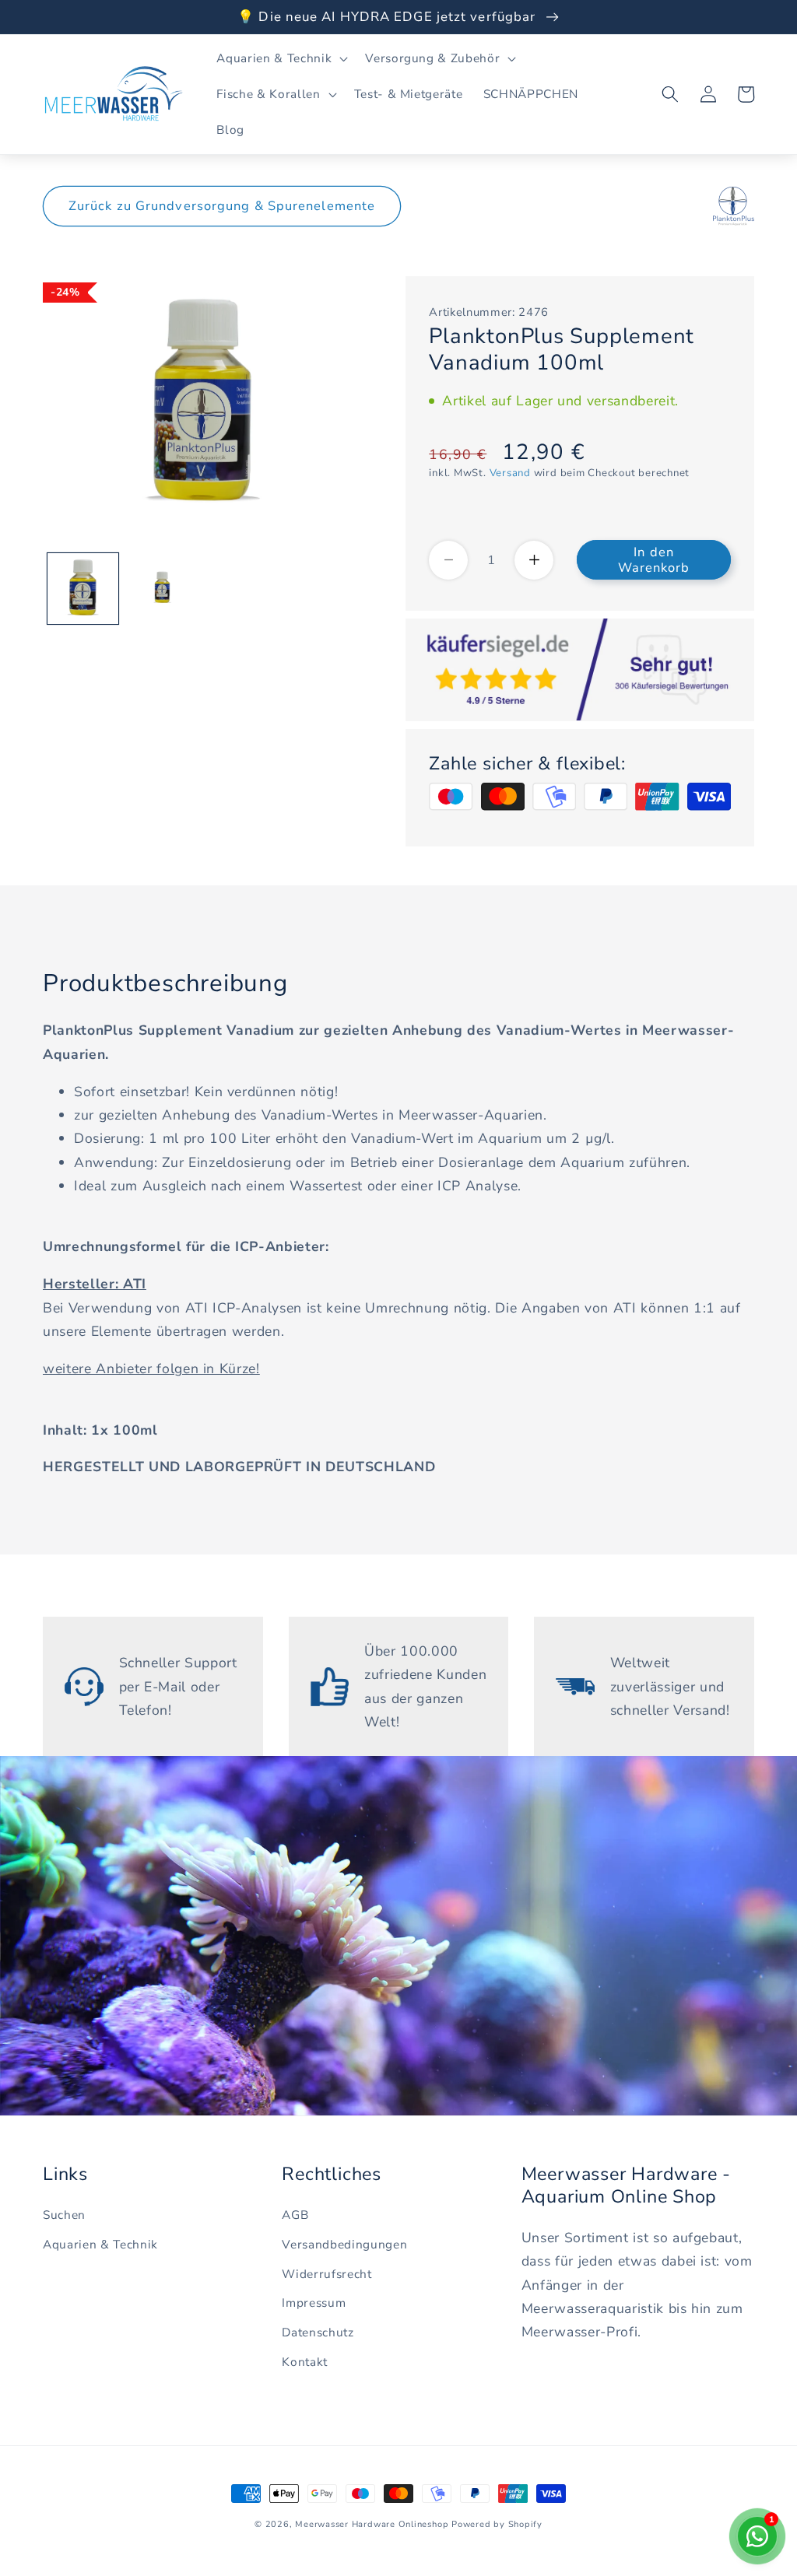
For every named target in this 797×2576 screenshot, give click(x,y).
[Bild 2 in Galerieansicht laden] (162, 589)
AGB (295, 2215)
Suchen (64, 2215)
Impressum (314, 2303)
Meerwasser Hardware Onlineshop (372, 2524)
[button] (281, 58)
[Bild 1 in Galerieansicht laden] (83, 589)
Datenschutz (318, 2332)
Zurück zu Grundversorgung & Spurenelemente (222, 206)
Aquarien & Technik (100, 2244)
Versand (510, 473)
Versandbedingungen (344, 2244)
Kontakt (305, 2362)
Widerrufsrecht (327, 2274)
